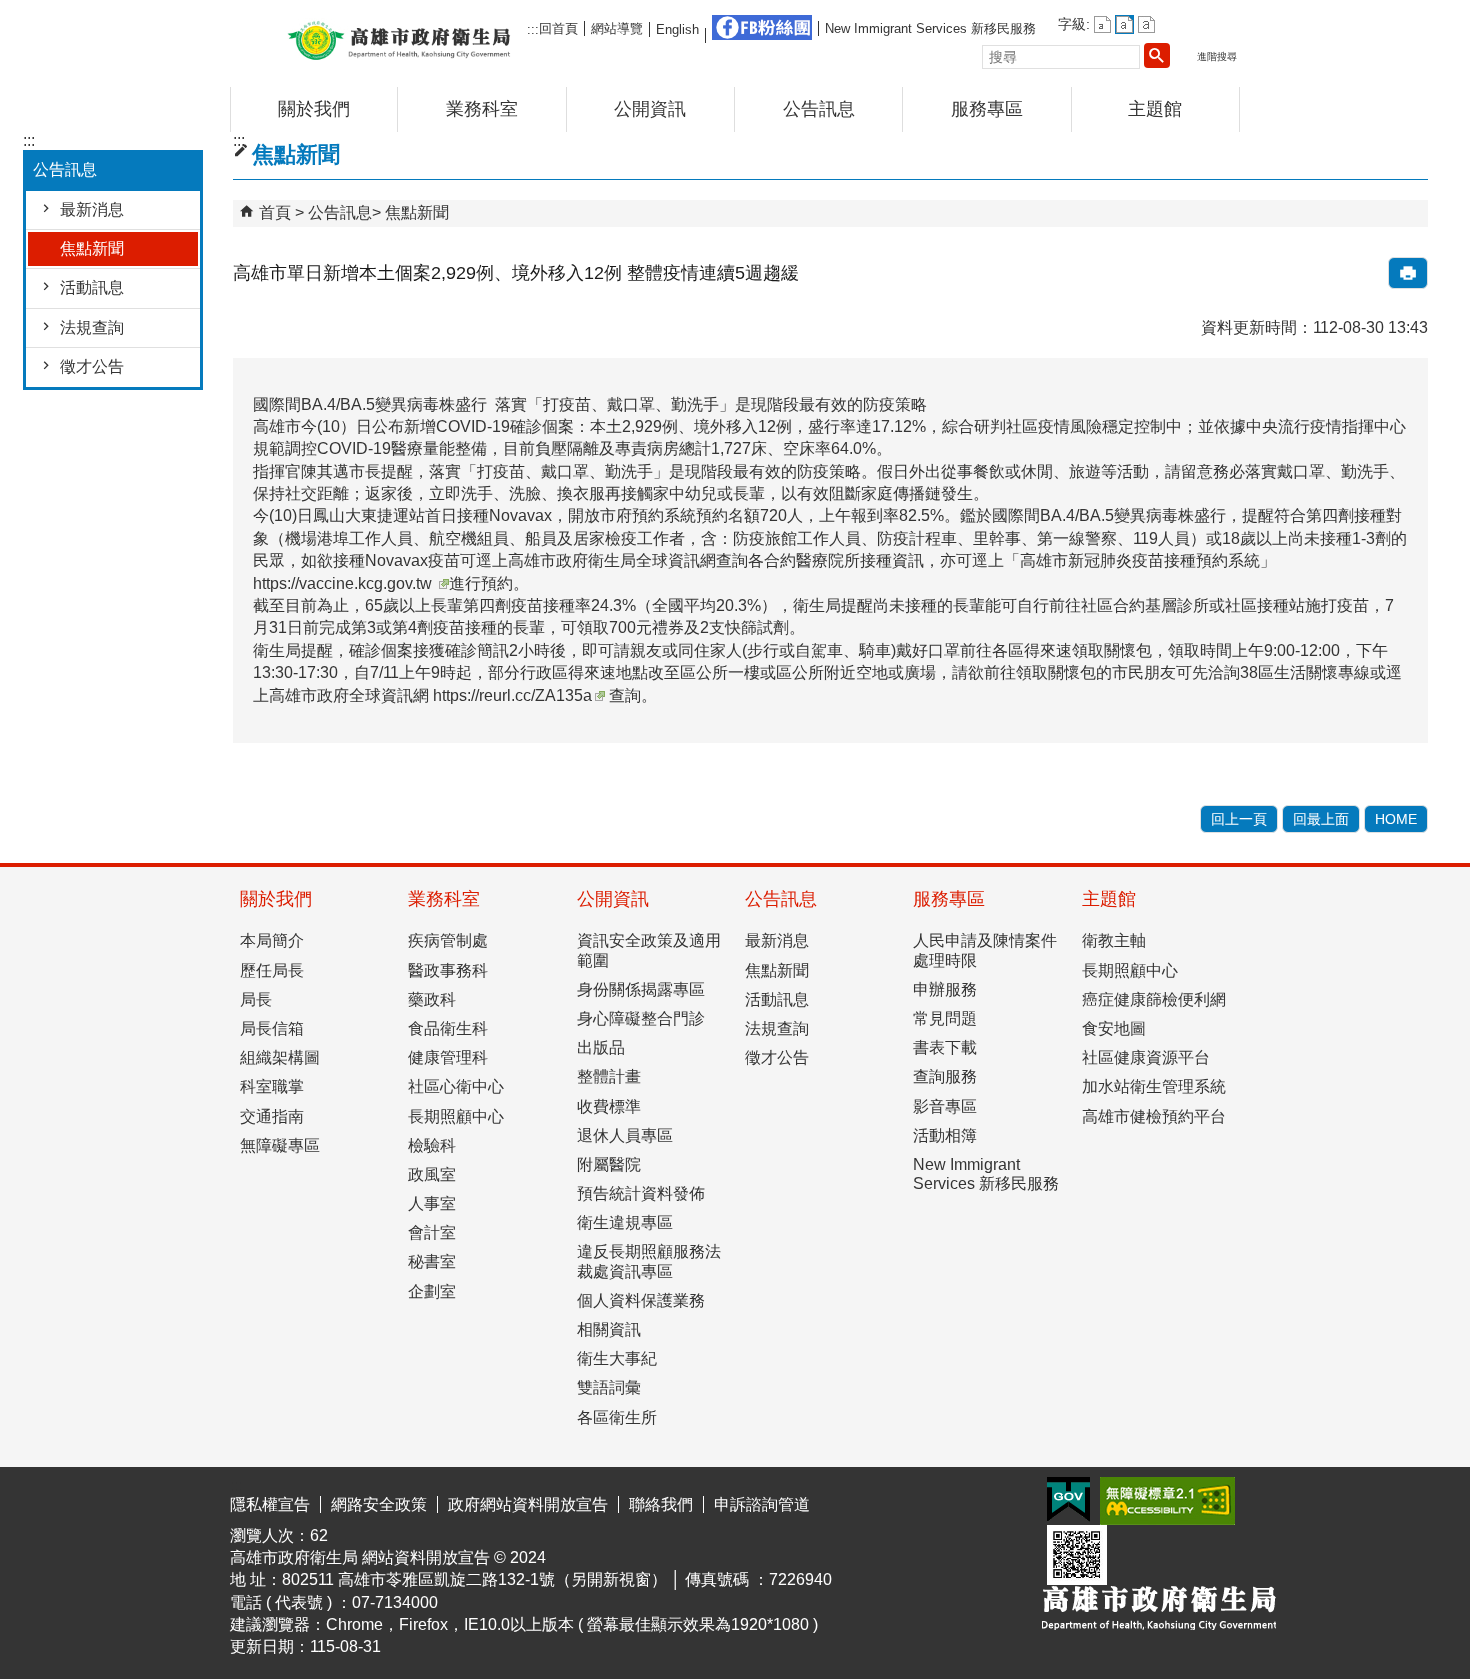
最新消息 (92, 209)
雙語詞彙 (609, 1387)
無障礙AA (1167, 1501)
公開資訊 (650, 109)
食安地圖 (1114, 1028)
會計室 (432, 1232)
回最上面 (1321, 819)
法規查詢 (92, 327)
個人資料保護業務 (641, 1300)
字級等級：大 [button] (1146, 24)
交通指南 (272, 1116)
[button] (1157, 55)
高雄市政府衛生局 (399, 38)
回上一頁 (1239, 819)
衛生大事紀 (617, 1358)
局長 (256, 999)
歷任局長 (272, 970)
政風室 (432, 1174)
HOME (1396, 819)
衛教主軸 (1114, 940)
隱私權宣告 (270, 1504)
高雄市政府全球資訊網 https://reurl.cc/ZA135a (430, 695)
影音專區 (945, 1106)
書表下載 (945, 1047)
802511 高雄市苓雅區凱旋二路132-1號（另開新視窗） (474, 1579)
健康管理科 (448, 1057)
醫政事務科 (448, 970)
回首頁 (558, 28)
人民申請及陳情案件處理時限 (985, 950)
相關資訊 (609, 1329)
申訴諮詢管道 (762, 1504)
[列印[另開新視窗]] (1408, 273)
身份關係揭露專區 (641, 989)
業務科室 (482, 109)
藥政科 (432, 999)
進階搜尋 (1217, 56)
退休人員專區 (625, 1135)
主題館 (1155, 109)
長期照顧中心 (456, 1116)
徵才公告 (92, 366)
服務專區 (987, 109)
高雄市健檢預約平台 (1154, 1116)
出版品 (601, 1047)
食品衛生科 (448, 1028)
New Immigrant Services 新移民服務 (930, 28)
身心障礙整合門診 (641, 1018)
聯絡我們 (661, 1504)
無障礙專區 (280, 1145)
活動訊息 (92, 287)
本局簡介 (272, 940)
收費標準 (609, 1106)
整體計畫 (609, 1076)
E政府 (1068, 1499)
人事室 (432, 1203)
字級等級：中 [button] (1124, 24)
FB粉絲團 (762, 27)
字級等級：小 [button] (1102, 24)
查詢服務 (945, 1076)
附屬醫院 (609, 1164)
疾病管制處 (448, 940)
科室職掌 (272, 1086)
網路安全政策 (379, 1504)
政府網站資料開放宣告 (528, 1504)
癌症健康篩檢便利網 (1154, 999)
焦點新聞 (92, 248)
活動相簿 (945, 1135)
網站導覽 (617, 28)
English (677, 29)
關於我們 (314, 109)
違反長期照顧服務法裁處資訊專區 (649, 1261)
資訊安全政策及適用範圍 (649, 950)
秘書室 (432, 1261)
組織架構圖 (280, 1057)
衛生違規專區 (625, 1222)
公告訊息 (819, 109)
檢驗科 (432, 1145)
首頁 (275, 212)
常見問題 (945, 1018)
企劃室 (432, 1291)
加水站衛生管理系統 (1154, 1086)
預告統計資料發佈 (641, 1193)
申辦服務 (945, 989)
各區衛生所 (617, 1417)
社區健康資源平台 (1146, 1057)
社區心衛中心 (456, 1086)
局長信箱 (272, 1028)
